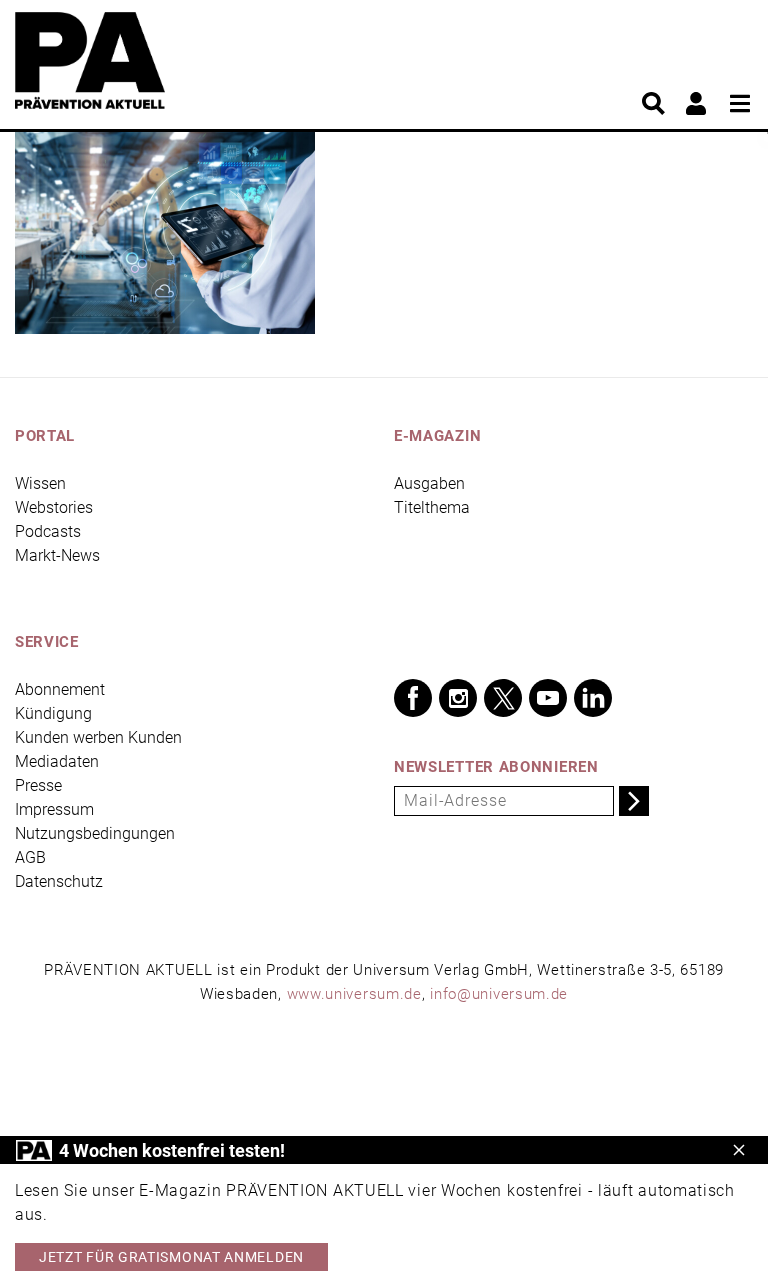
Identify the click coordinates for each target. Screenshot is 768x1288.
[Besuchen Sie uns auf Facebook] (413, 698)
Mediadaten (57, 761)
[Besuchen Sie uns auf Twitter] (503, 698)
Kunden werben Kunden (98, 737)
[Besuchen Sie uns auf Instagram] (458, 698)
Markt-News (57, 555)
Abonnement (60, 689)
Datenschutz (59, 881)
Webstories (54, 507)
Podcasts (48, 531)
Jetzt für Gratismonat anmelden (171, 1257)
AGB (30, 857)
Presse (38, 785)
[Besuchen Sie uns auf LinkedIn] (593, 698)
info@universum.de (499, 994)
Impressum (54, 809)
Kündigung (53, 713)
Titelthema (432, 507)
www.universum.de (354, 994)
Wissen (40, 483)
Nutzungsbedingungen (95, 833)
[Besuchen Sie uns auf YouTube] (548, 698)
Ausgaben (429, 483)
